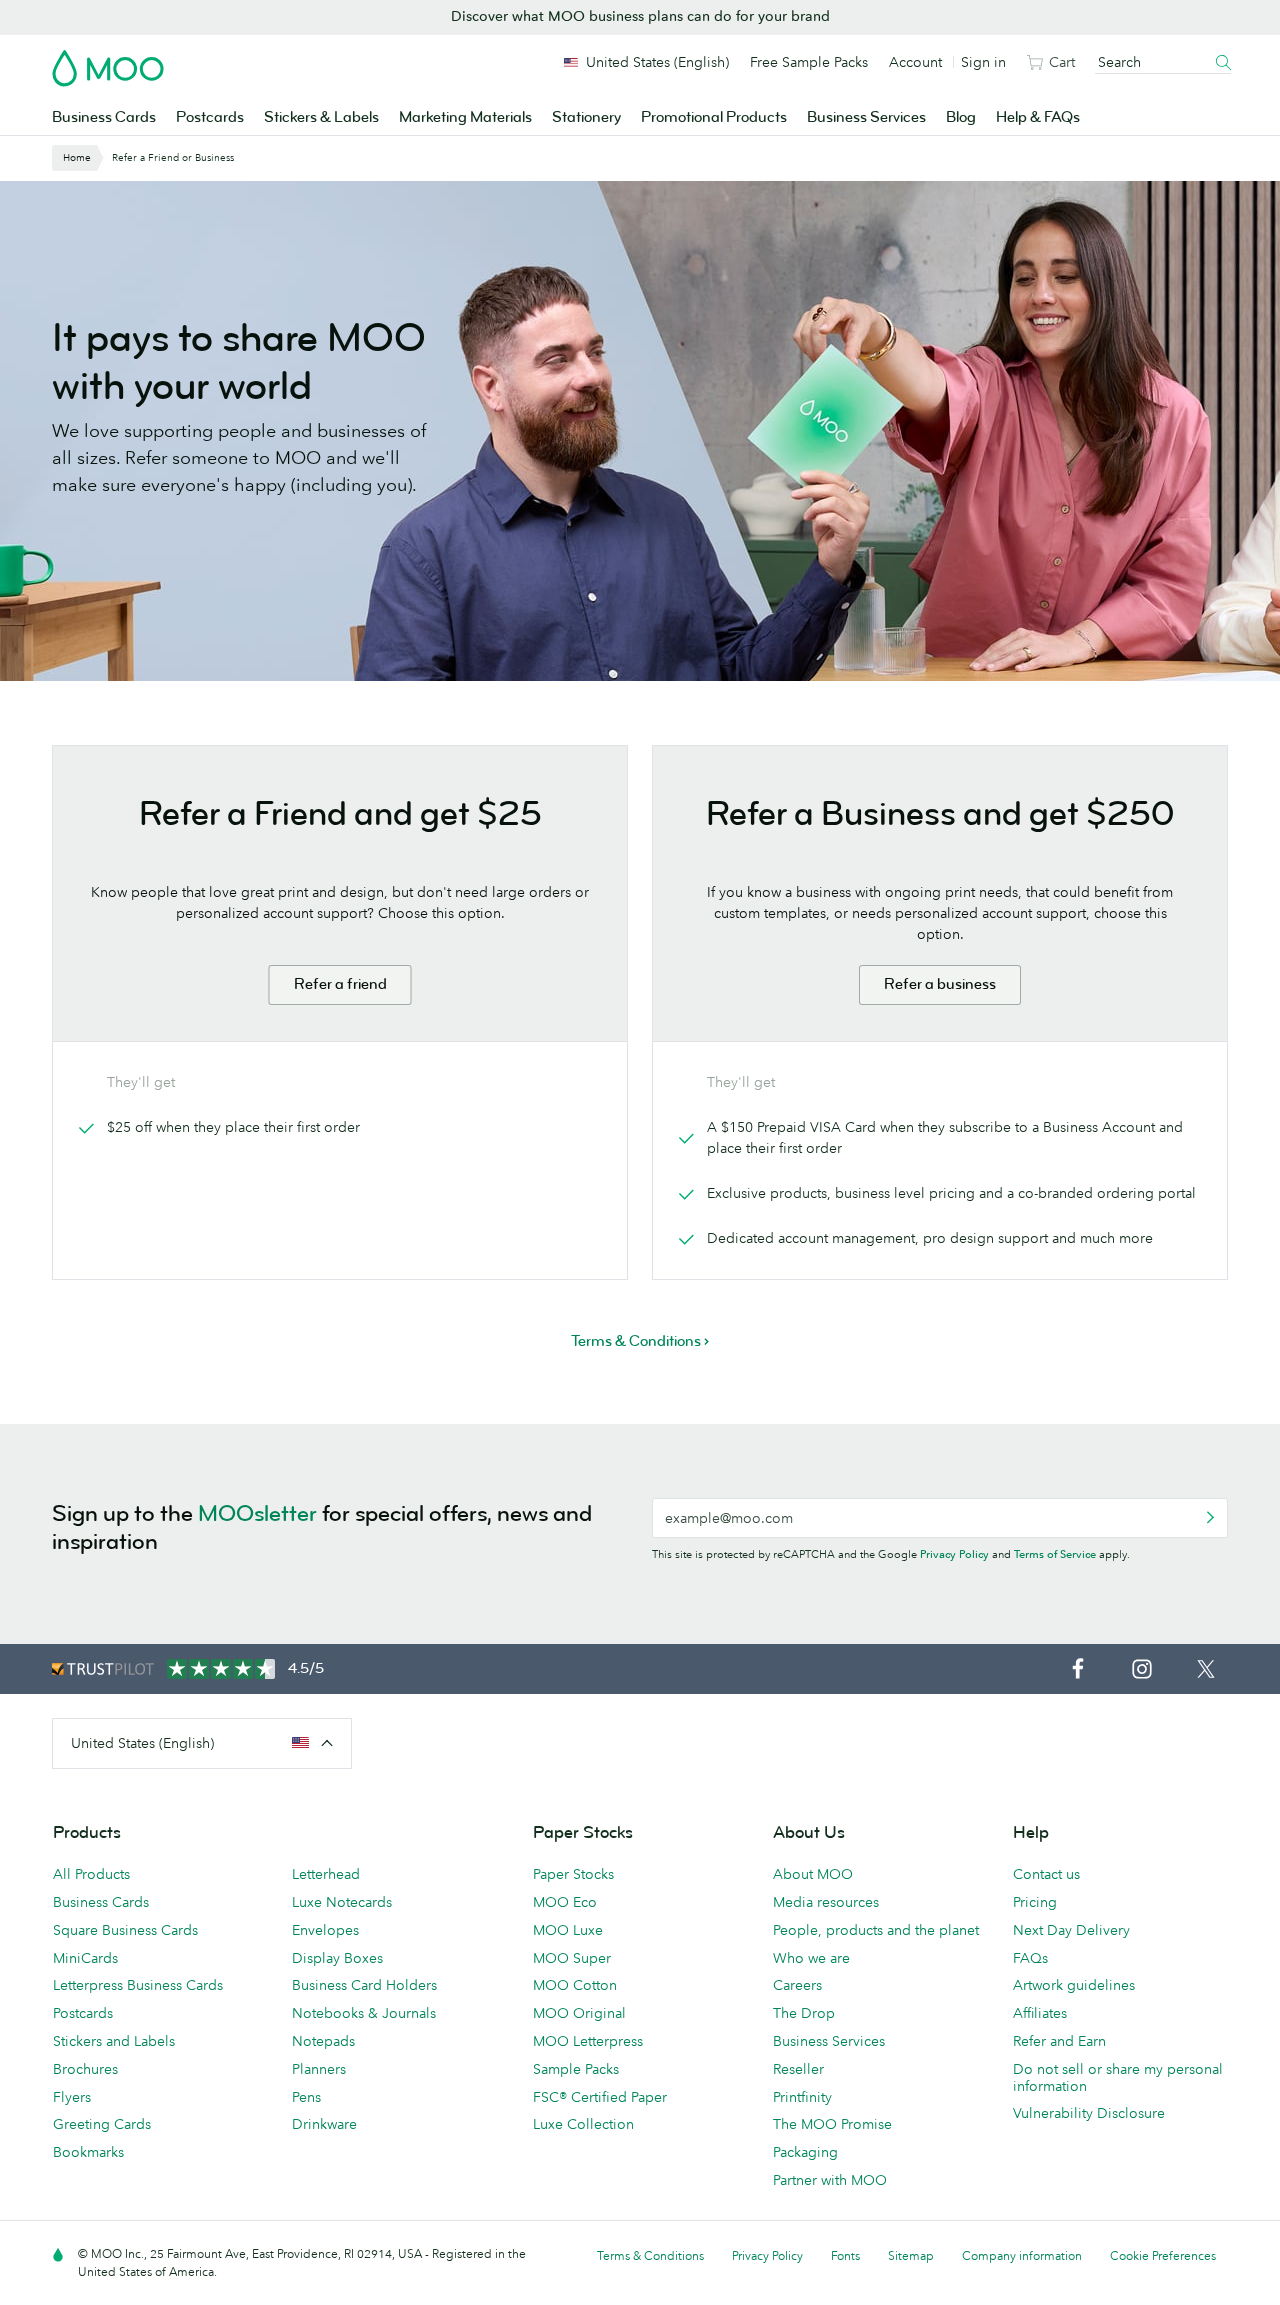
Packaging (805, 2152)
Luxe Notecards (342, 1902)
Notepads (323, 2041)
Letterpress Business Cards (138, 1985)
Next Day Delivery (1071, 1930)
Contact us (1046, 1874)
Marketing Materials (465, 117)
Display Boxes (337, 1958)
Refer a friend (340, 984)
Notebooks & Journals (364, 2013)
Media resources (826, 1902)
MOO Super (572, 1958)
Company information (1022, 2255)
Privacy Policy (954, 1554)
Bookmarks (88, 2152)
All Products (91, 1874)
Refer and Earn (1059, 2041)
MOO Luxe (568, 1930)
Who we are (811, 1958)
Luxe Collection (583, 2124)
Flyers (72, 2097)
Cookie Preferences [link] (1163, 2255)
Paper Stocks (573, 1874)
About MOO (813, 1874)
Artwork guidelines (1074, 1985)
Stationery (586, 117)
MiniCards (85, 1958)
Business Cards (104, 117)
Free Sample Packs (809, 62)
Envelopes (325, 1930)
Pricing (1035, 1902)
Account (915, 62)
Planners (319, 2069)
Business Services (866, 117)
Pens (306, 2097)
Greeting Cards (102, 2124)
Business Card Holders (364, 1985)
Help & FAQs (1038, 117)
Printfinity (802, 2097)
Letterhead (326, 1874)
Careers (797, 1985)
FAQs (1030, 1958)
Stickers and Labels (114, 2041)
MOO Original (579, 2013)
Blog (961, 117)
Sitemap (911, 2255)
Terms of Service (1055, 1554)
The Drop (804, 2013)
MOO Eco (565, 1902)
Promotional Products (714, 117)
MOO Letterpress (588, 2041)
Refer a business (940, 984)
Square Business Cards (125, 1930)
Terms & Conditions (650, 2255)
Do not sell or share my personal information (1118, 2077)
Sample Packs (576, 2069)
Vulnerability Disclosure (1089, 2113)
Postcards (210, 117)
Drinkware (324, 2124)
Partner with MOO (830, 2180)
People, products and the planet (876, 1930)
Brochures (85, 2069)
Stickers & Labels (321, 117)
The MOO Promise (832, 2124)
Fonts (845, 2255)
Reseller (798, 2069)
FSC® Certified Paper (600, 2097)
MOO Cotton (575, 1985)
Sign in (983, 62)
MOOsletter (257, 1513)
